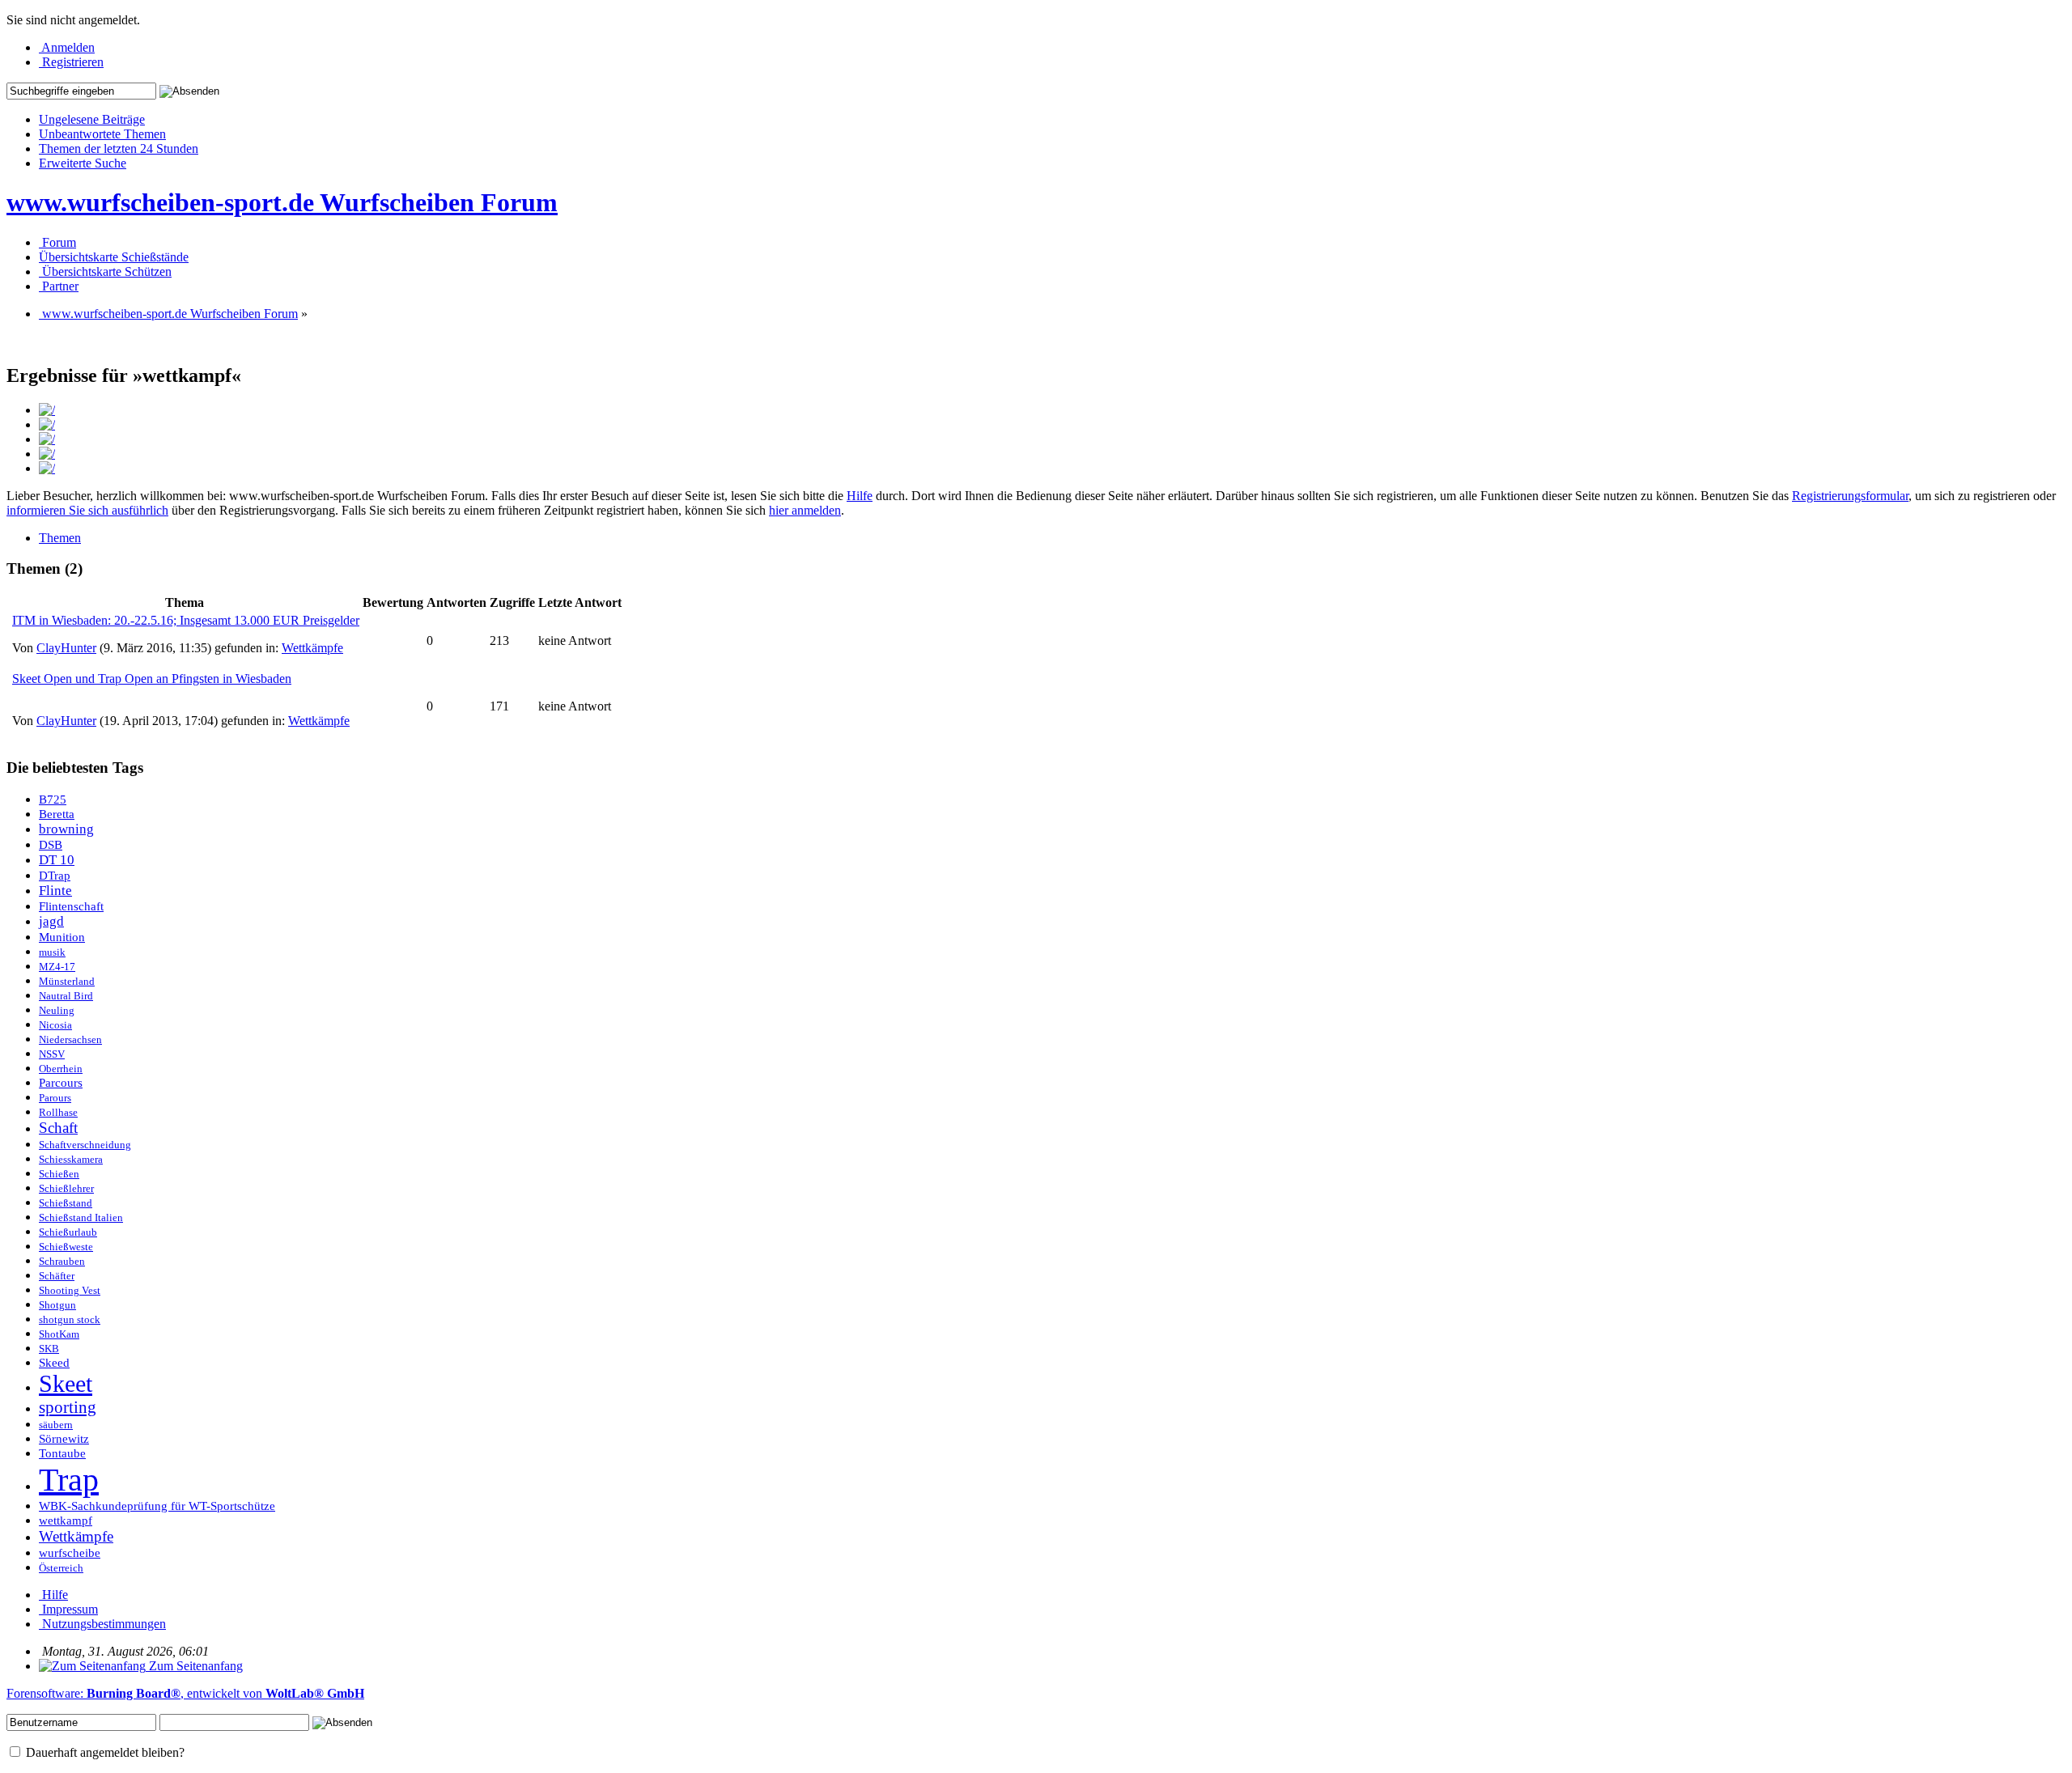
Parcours (61, 1083)
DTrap (55, 876)
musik (52, 952)
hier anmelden (805, 510)
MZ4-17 (57, 967)
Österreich (61, 1568)
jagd (51, 921)
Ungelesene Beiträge (92, 119)
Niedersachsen (70, 1040)
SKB (49, 1349)
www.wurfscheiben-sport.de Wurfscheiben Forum (282, 202)
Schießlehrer (66, 1189)
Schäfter (57, 1276)
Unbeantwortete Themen (102, 134)
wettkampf (66, 1521)
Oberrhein (61, 1069)
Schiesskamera (71, 1160)
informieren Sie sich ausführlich (87, 510)
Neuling (57, 1011)
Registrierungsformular (1850, 496)
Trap (69, 1480)
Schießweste (66, 1247)
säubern (56, 1425)
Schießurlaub (68, 1232)
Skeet (66, 1384)
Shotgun (57, 1305)
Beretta (57, 814)
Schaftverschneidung (85, 1145)
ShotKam (59, 1334)
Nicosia (55, 1025)
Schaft (58, 1128)
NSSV (52, 1054)
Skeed (54, 1363)
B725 (53, 800)
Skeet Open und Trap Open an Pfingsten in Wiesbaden (152, 679)
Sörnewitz (64, 1439)
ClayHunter (66, 648)
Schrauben (62, 1262)
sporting (68, 1407)
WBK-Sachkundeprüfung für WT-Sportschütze (157, 1506)
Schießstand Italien (81, 1218)
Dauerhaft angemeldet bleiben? (104, 1752)
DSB (51, 845)
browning (66, 829)
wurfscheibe (70, 1553)
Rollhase (58, 1113)
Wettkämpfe (312, 648)
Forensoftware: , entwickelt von (185, 1693)
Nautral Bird (66, 996)
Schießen (59, 1174)
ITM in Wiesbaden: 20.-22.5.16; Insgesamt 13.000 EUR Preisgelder (186, 620)
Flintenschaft (71, 906)
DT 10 (57, 860)
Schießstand (66, 1203)
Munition (62, 937)
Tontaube (62, 1453)
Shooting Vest (70, 1291)
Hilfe (860, 496)
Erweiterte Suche (83, 163)
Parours (55, 1098)
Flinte (55, 891)
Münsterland (67, 982)
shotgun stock (70, 1320)
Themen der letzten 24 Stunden (119, 148)
